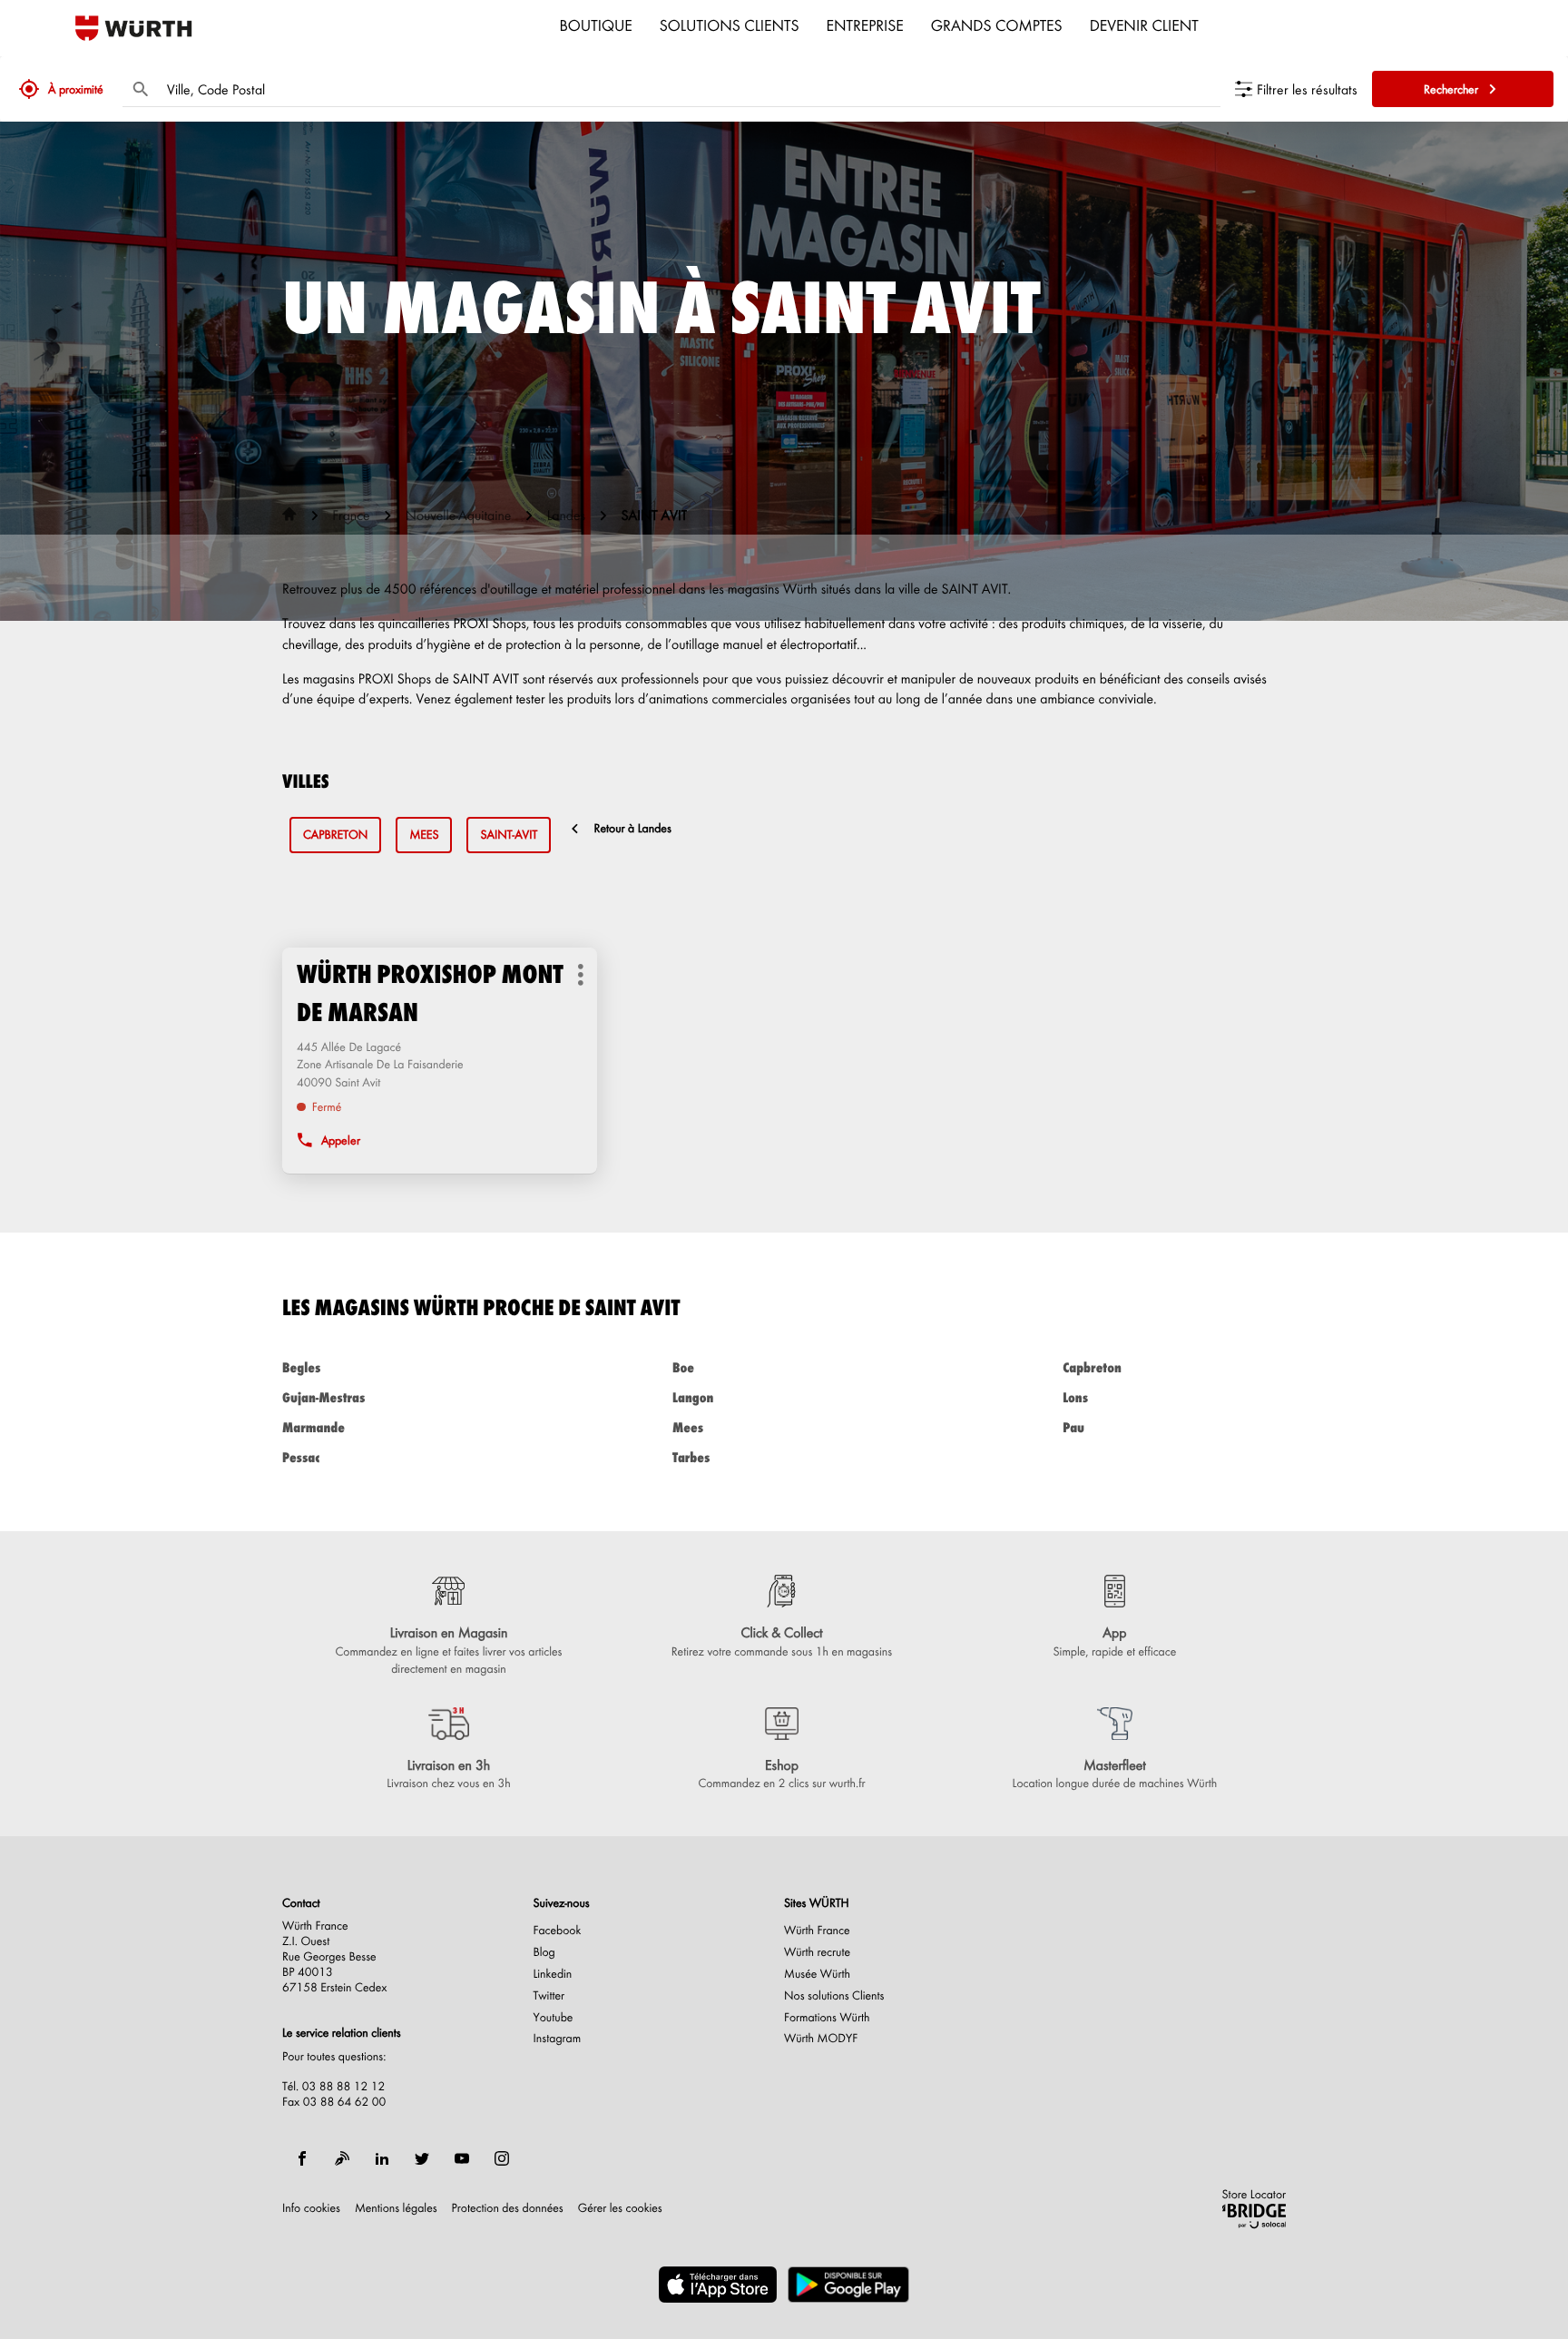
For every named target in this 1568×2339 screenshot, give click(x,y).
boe (683, 1367)
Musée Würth (817, 1974)
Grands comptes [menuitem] (997, 25)
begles (301, 1367)
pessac (301, 1457)
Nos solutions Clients (834, 1996)
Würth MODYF (821, 2039)
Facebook (558, 1931)
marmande (314, 1427)
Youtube (554, 2018)
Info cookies (311, 2208)
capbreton (335, 835)
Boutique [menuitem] (596, 25)
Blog (544, 1952)
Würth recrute (817, 1952)
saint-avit (509, 835)
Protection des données (508, 2208)
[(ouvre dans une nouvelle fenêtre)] (718, 2285)
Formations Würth (827, 2018)
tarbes (691, 1457)
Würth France (817, 1931)
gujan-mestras (323, 1397)
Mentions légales (396, 2208)
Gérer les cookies (620, 2208)
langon (693, 1397)
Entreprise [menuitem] (865, 25)
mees (424, 835)
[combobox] (689, 89)
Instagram (558, 2039)
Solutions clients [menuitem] (730, 25)
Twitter (549, 1996)
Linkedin (553, 1974)
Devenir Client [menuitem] (1144, 25)
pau (1073, 1427)
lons (1075, 1397)
